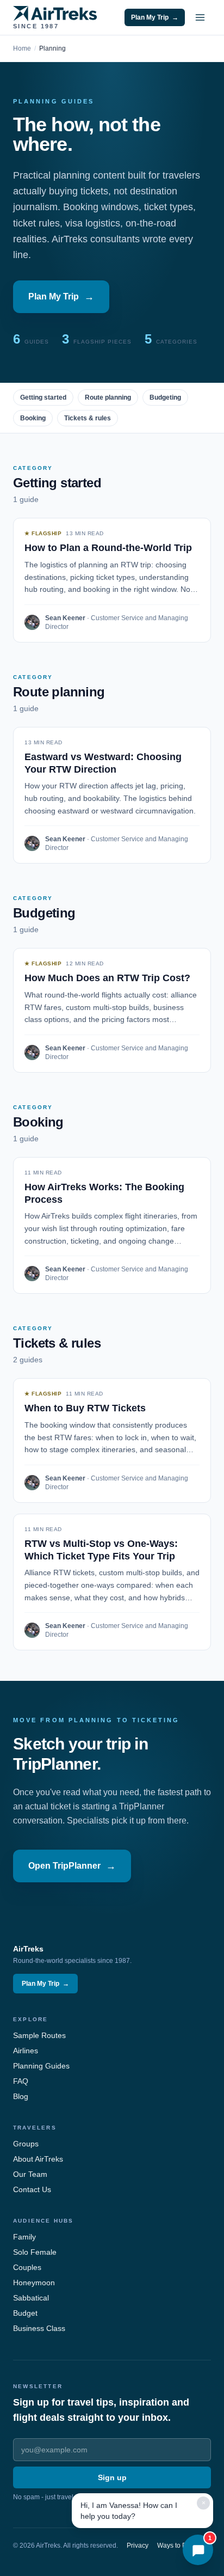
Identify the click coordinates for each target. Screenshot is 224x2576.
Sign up (112, 2477)
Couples (27, 2267)
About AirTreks (38, 2159)
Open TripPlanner (72, 1866)
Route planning (108, 397)
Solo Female (35, 2252)
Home (22, 48)
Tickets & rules (88, 418)
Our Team (30, 2174)
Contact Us (32, 2189)
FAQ (21, 2081)
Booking (33, 418)
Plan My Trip (155, 17)
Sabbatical (31, 2298)
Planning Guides (41, 2066)
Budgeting (165, 397)
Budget (25, 2313)
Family (24, 2237)
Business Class (39, 2328)
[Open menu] (200, 17)
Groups (26, 2144)
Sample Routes (39, 2035)
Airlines (26, 2051)
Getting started (43, 397)
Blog (21, 2096)
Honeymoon (34, 2283)
